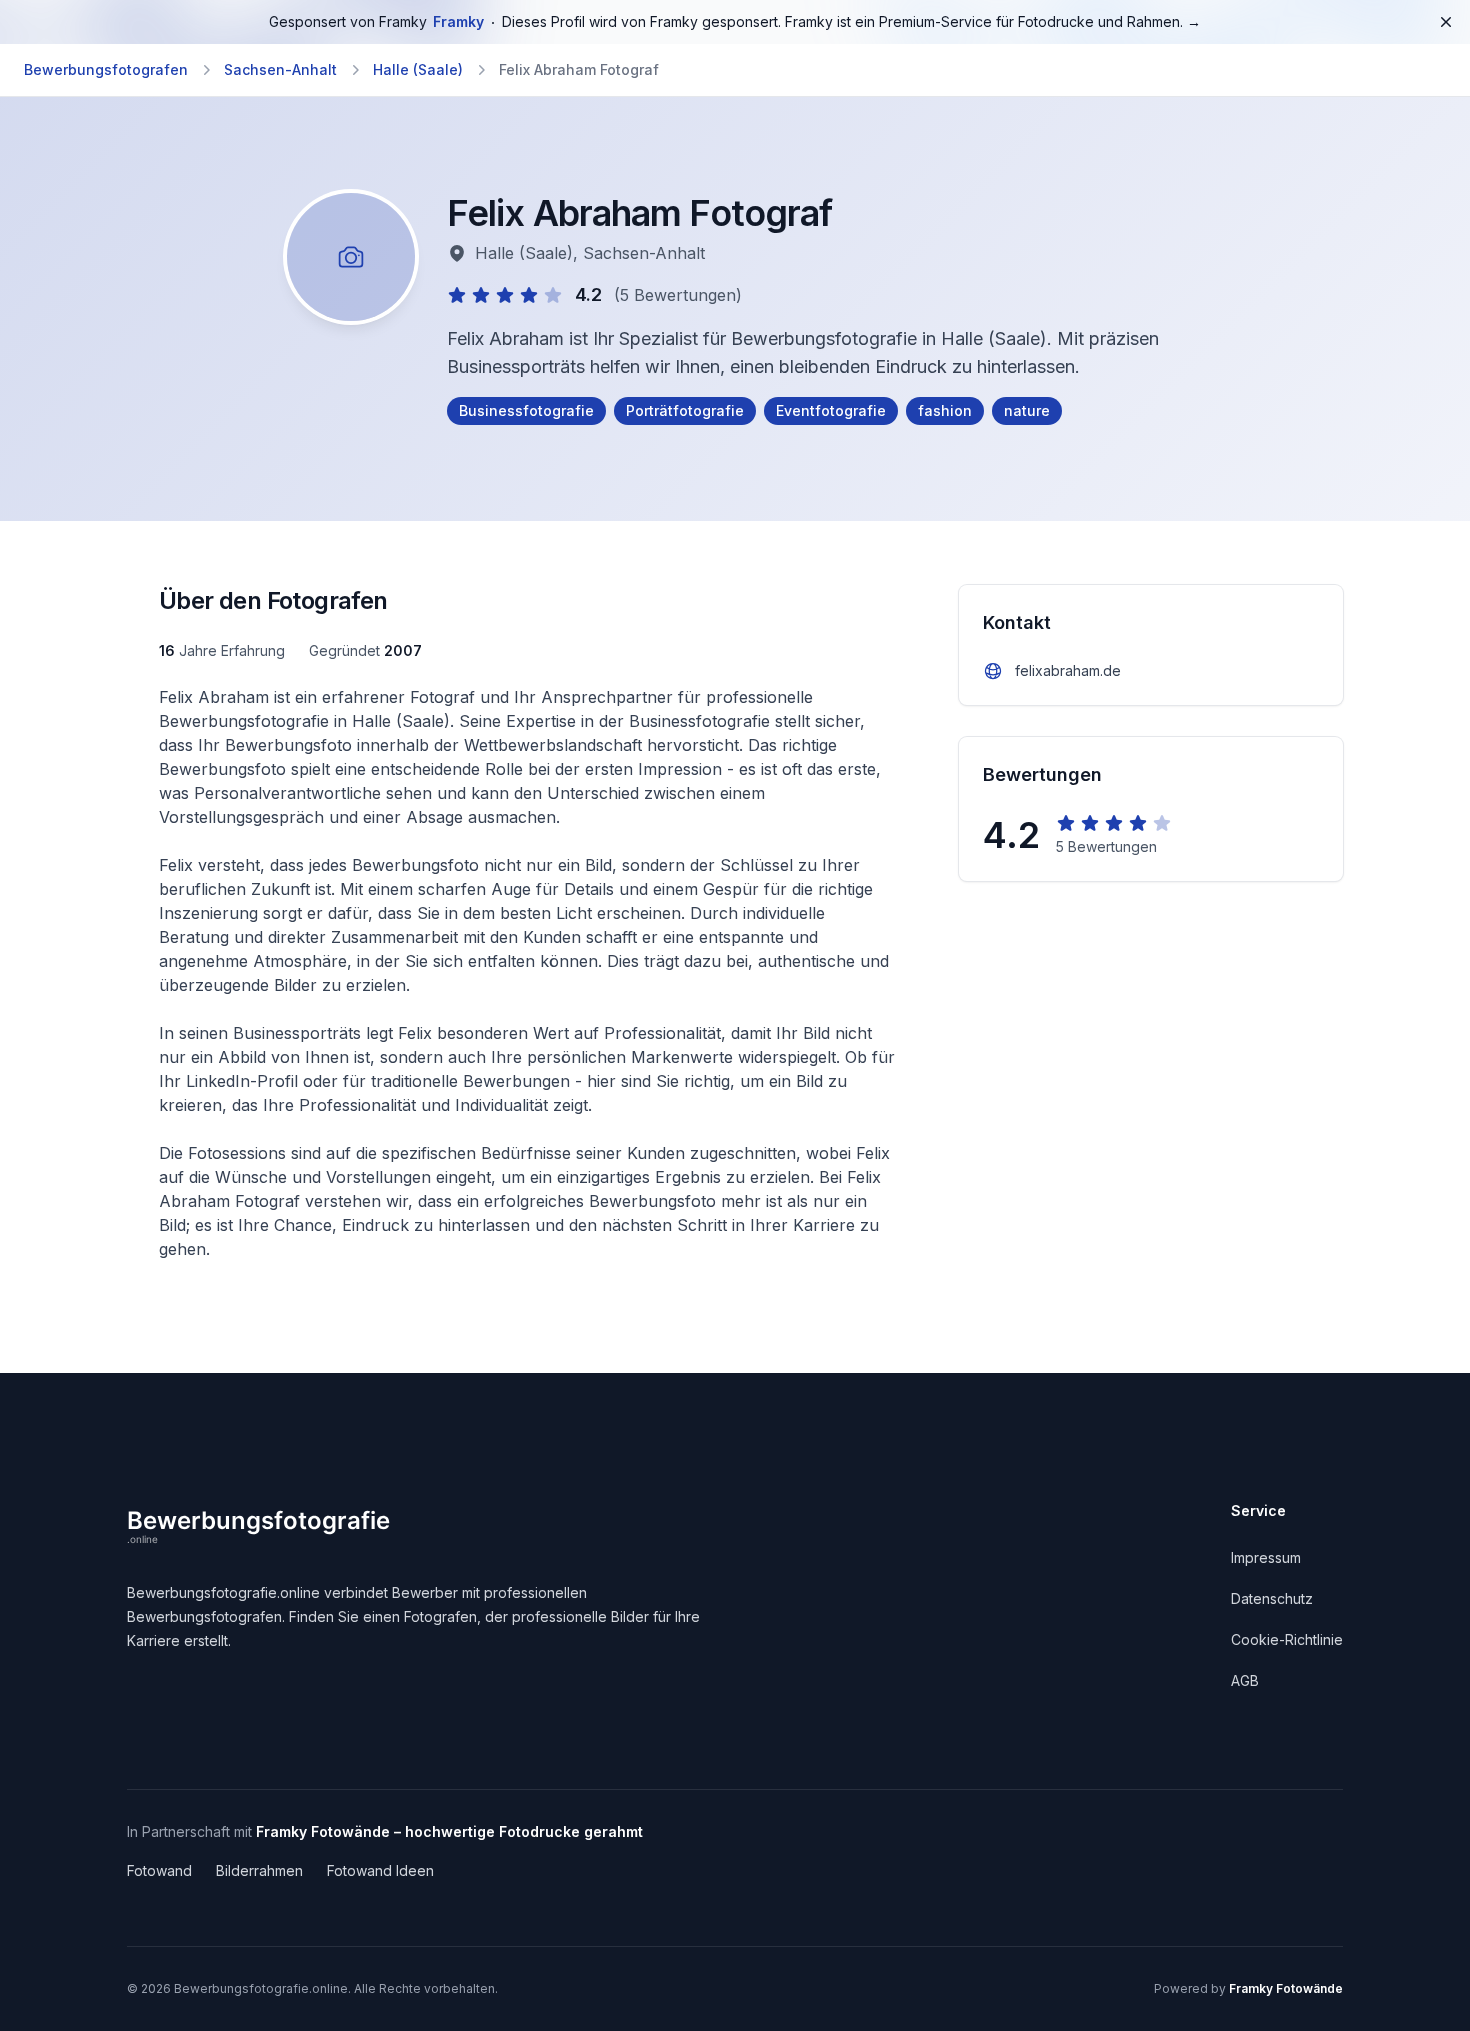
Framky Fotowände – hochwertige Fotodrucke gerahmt (449, 1831)
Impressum (1266, 1557)
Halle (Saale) (418, 69)
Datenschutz (1272, 1598)
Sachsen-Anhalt (280, 69)
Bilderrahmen (259, 1870)
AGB (1245, 1680)
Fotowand (159, 1870)
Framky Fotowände (1286, 1988)
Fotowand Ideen (380, 1870)
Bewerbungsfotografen (106, 69)
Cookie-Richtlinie (1287, 1639)
